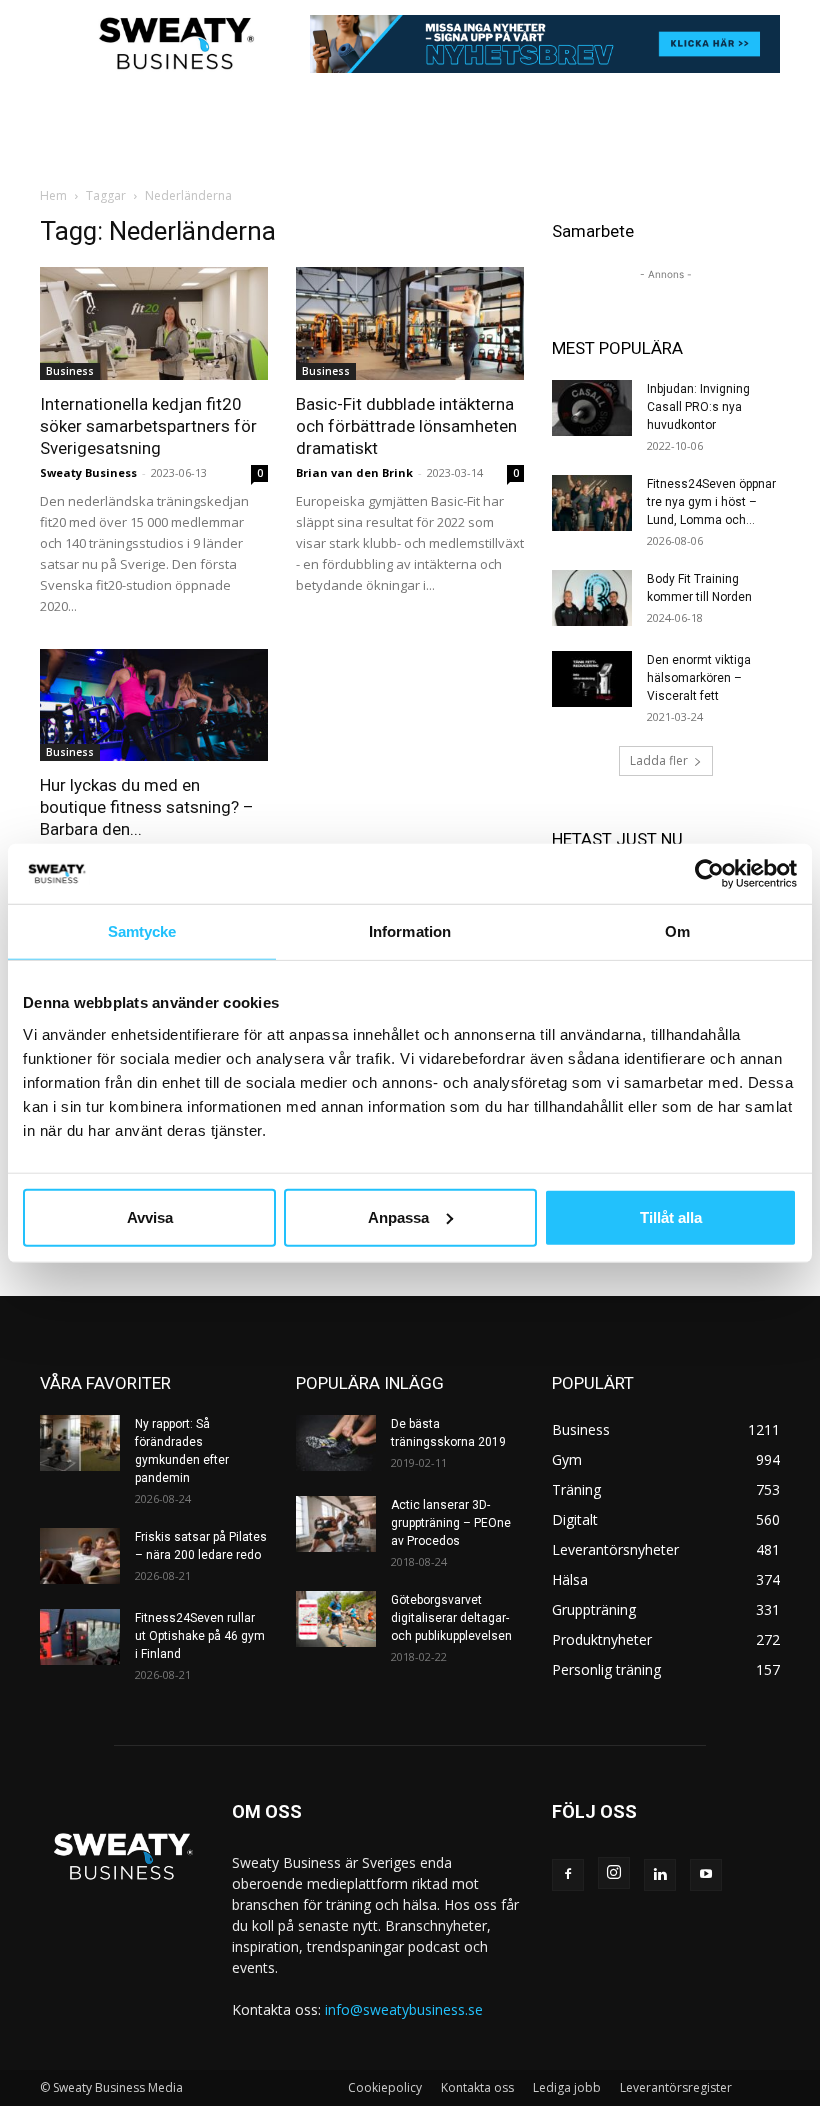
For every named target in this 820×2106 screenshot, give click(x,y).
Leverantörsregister (676, 2087)
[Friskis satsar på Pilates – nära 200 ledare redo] (80, 1556)
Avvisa (150, 1216)
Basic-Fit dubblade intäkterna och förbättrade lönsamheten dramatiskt (406, 426)
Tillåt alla (671, 1216)
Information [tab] (410, 931)
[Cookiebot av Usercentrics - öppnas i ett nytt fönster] (709, 874)
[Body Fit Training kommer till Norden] (592, 598)
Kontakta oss (477, 2087)
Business (70, 371)
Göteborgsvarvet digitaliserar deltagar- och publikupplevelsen (451, 1618)
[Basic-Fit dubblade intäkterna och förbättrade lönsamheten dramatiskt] (410, 323)
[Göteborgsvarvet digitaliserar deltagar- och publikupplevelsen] (336, 1619)
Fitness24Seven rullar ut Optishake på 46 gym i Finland (200, 1636)
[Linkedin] (660, 1875)
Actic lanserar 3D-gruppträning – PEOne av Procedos (451, 1523)
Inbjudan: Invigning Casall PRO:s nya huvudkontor (698, 407)
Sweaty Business (88, 472)
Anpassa (398, 1216)
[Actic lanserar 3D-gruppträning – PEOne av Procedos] (336, 1524)
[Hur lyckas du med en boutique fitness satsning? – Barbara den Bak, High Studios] (154, 705)
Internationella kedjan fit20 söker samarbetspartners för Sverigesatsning (148, 426)
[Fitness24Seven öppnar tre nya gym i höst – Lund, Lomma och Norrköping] (592, 503)
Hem (53, 195)
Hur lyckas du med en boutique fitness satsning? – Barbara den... (147, 807)
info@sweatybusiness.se (404, 2009)
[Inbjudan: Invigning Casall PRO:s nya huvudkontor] (592, 408)
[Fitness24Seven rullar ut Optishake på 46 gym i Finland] (80, 1637)
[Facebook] (568, 1875)
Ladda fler (659, 760)
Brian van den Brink (354, 472)
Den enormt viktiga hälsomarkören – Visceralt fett (699, 678)
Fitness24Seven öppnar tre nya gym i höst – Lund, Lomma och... (711, 502)
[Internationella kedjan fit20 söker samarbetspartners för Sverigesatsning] (154, 323)
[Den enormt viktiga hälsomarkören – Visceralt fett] (592, 679)
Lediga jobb (567, 2087)
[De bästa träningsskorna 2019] (336, 1443)
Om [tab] (677, 931)
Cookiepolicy (385, 2087)
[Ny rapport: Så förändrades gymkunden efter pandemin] (80, 1443)
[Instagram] (614, 1873)
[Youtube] (706, 1875)
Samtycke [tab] (142, 931)
